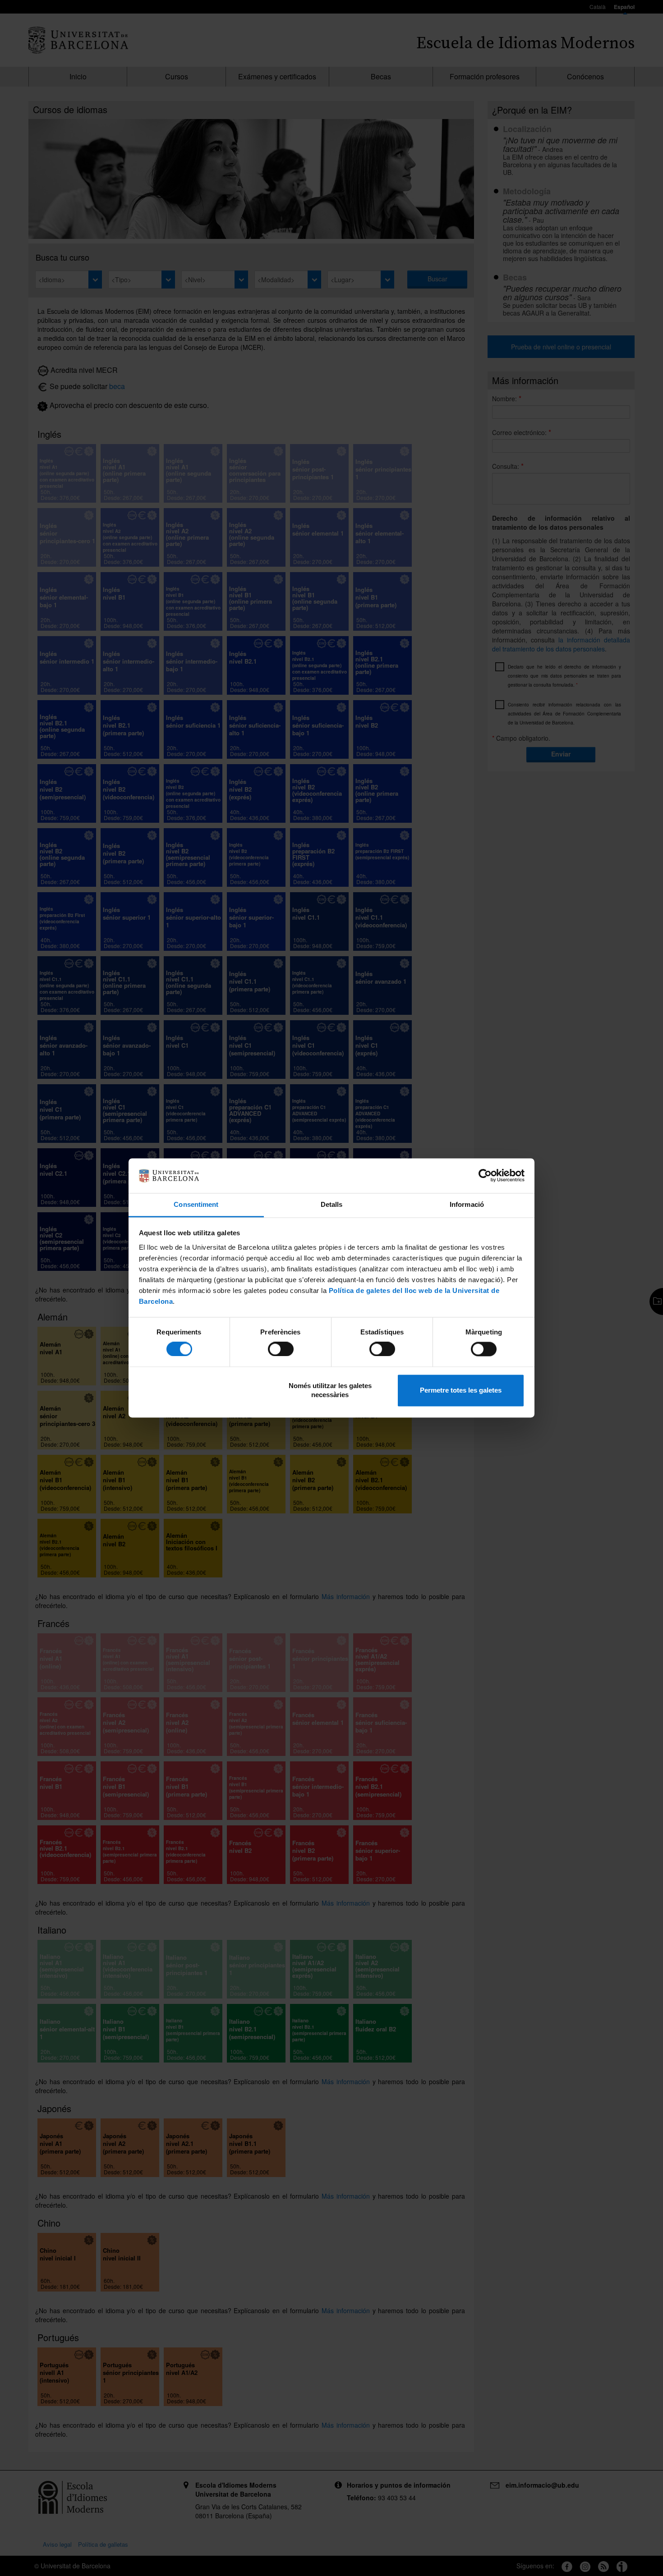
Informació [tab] (467, 1204)
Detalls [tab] (332, 1204)
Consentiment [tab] (196, 1204)
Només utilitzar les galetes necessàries (330, 1390)
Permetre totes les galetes (461, 1390)
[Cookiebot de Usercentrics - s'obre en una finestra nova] (485, 1176)
